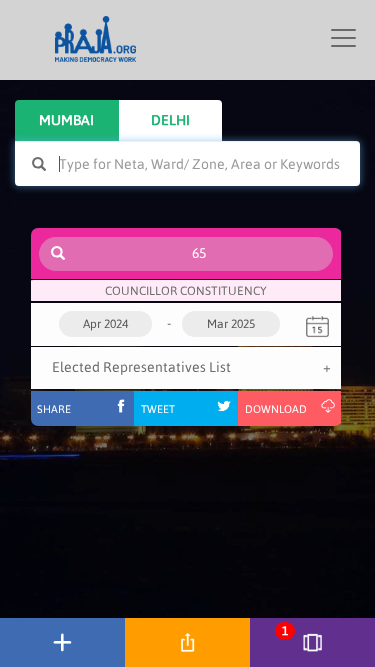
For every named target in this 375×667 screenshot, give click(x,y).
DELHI (170, 120)
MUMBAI (66, 120)
